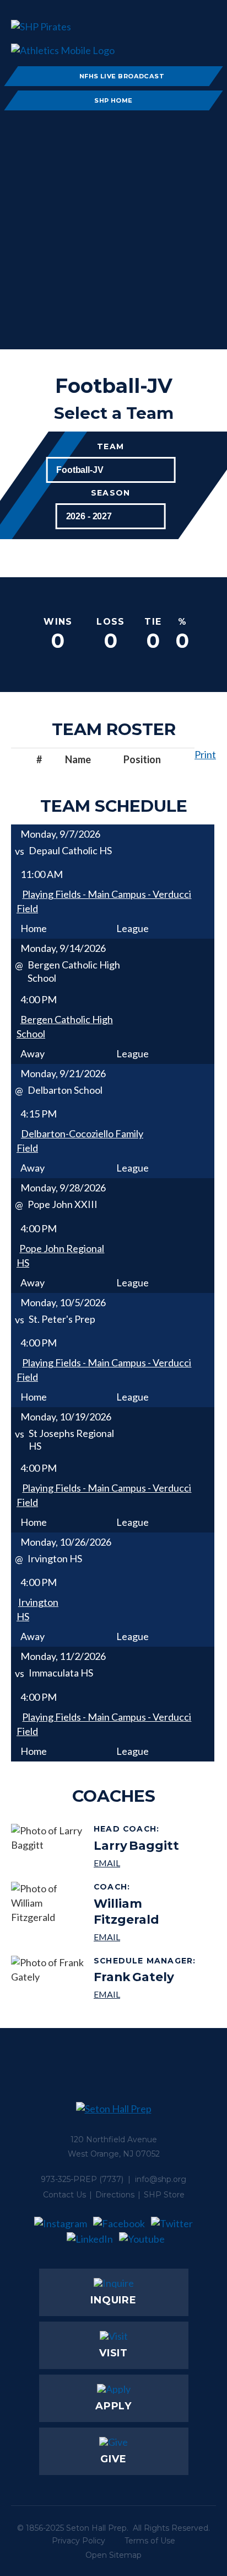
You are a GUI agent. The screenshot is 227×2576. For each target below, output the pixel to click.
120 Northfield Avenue (114, 2139)
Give (113, 2459)
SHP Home (113, 100)
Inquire (113, 2300)
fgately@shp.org (146, 1994)
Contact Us (64, 2195)
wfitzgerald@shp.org (151, 1937)
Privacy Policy (79, 2541)
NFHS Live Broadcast (122, 76)
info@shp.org (161, 2179)
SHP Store (164, 2195)
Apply (114, 2406)
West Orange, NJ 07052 (114, 2154)
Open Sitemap (113, 2555)
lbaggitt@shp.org (136, 1863)
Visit (114, 2353)
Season (110, 493)
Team (110, 447)
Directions (115, 2195)
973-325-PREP (69, 2179)
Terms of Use (150, 2541)
